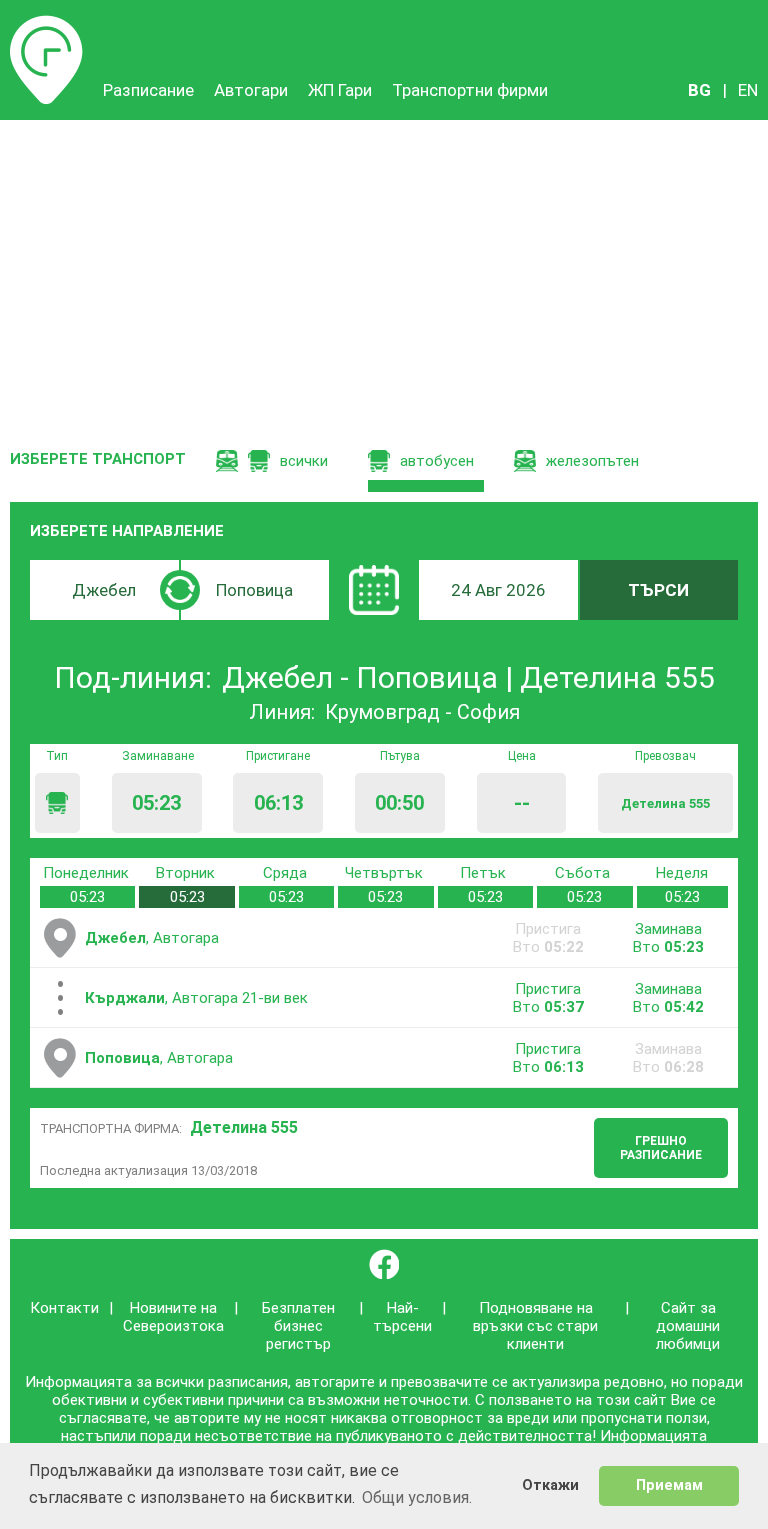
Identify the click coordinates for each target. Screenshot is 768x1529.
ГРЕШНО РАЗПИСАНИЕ (661, 1148)
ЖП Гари (340, 90)
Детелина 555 (244, 1127)
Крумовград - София (422, 712)
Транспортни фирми (470, 90)
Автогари (251, 90)
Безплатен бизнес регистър (298, 1326)
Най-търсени (402, 1317)
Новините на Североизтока (173, 1317)
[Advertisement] (384, 270)
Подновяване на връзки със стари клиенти (535, 1326)
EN (748, 90)
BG (699, 90)
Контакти (64, 1308)
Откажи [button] (550, 1485)
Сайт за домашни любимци (688, 1326)
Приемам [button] (669, 1485)
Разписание (46, 25)
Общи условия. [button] (417, 1497)
